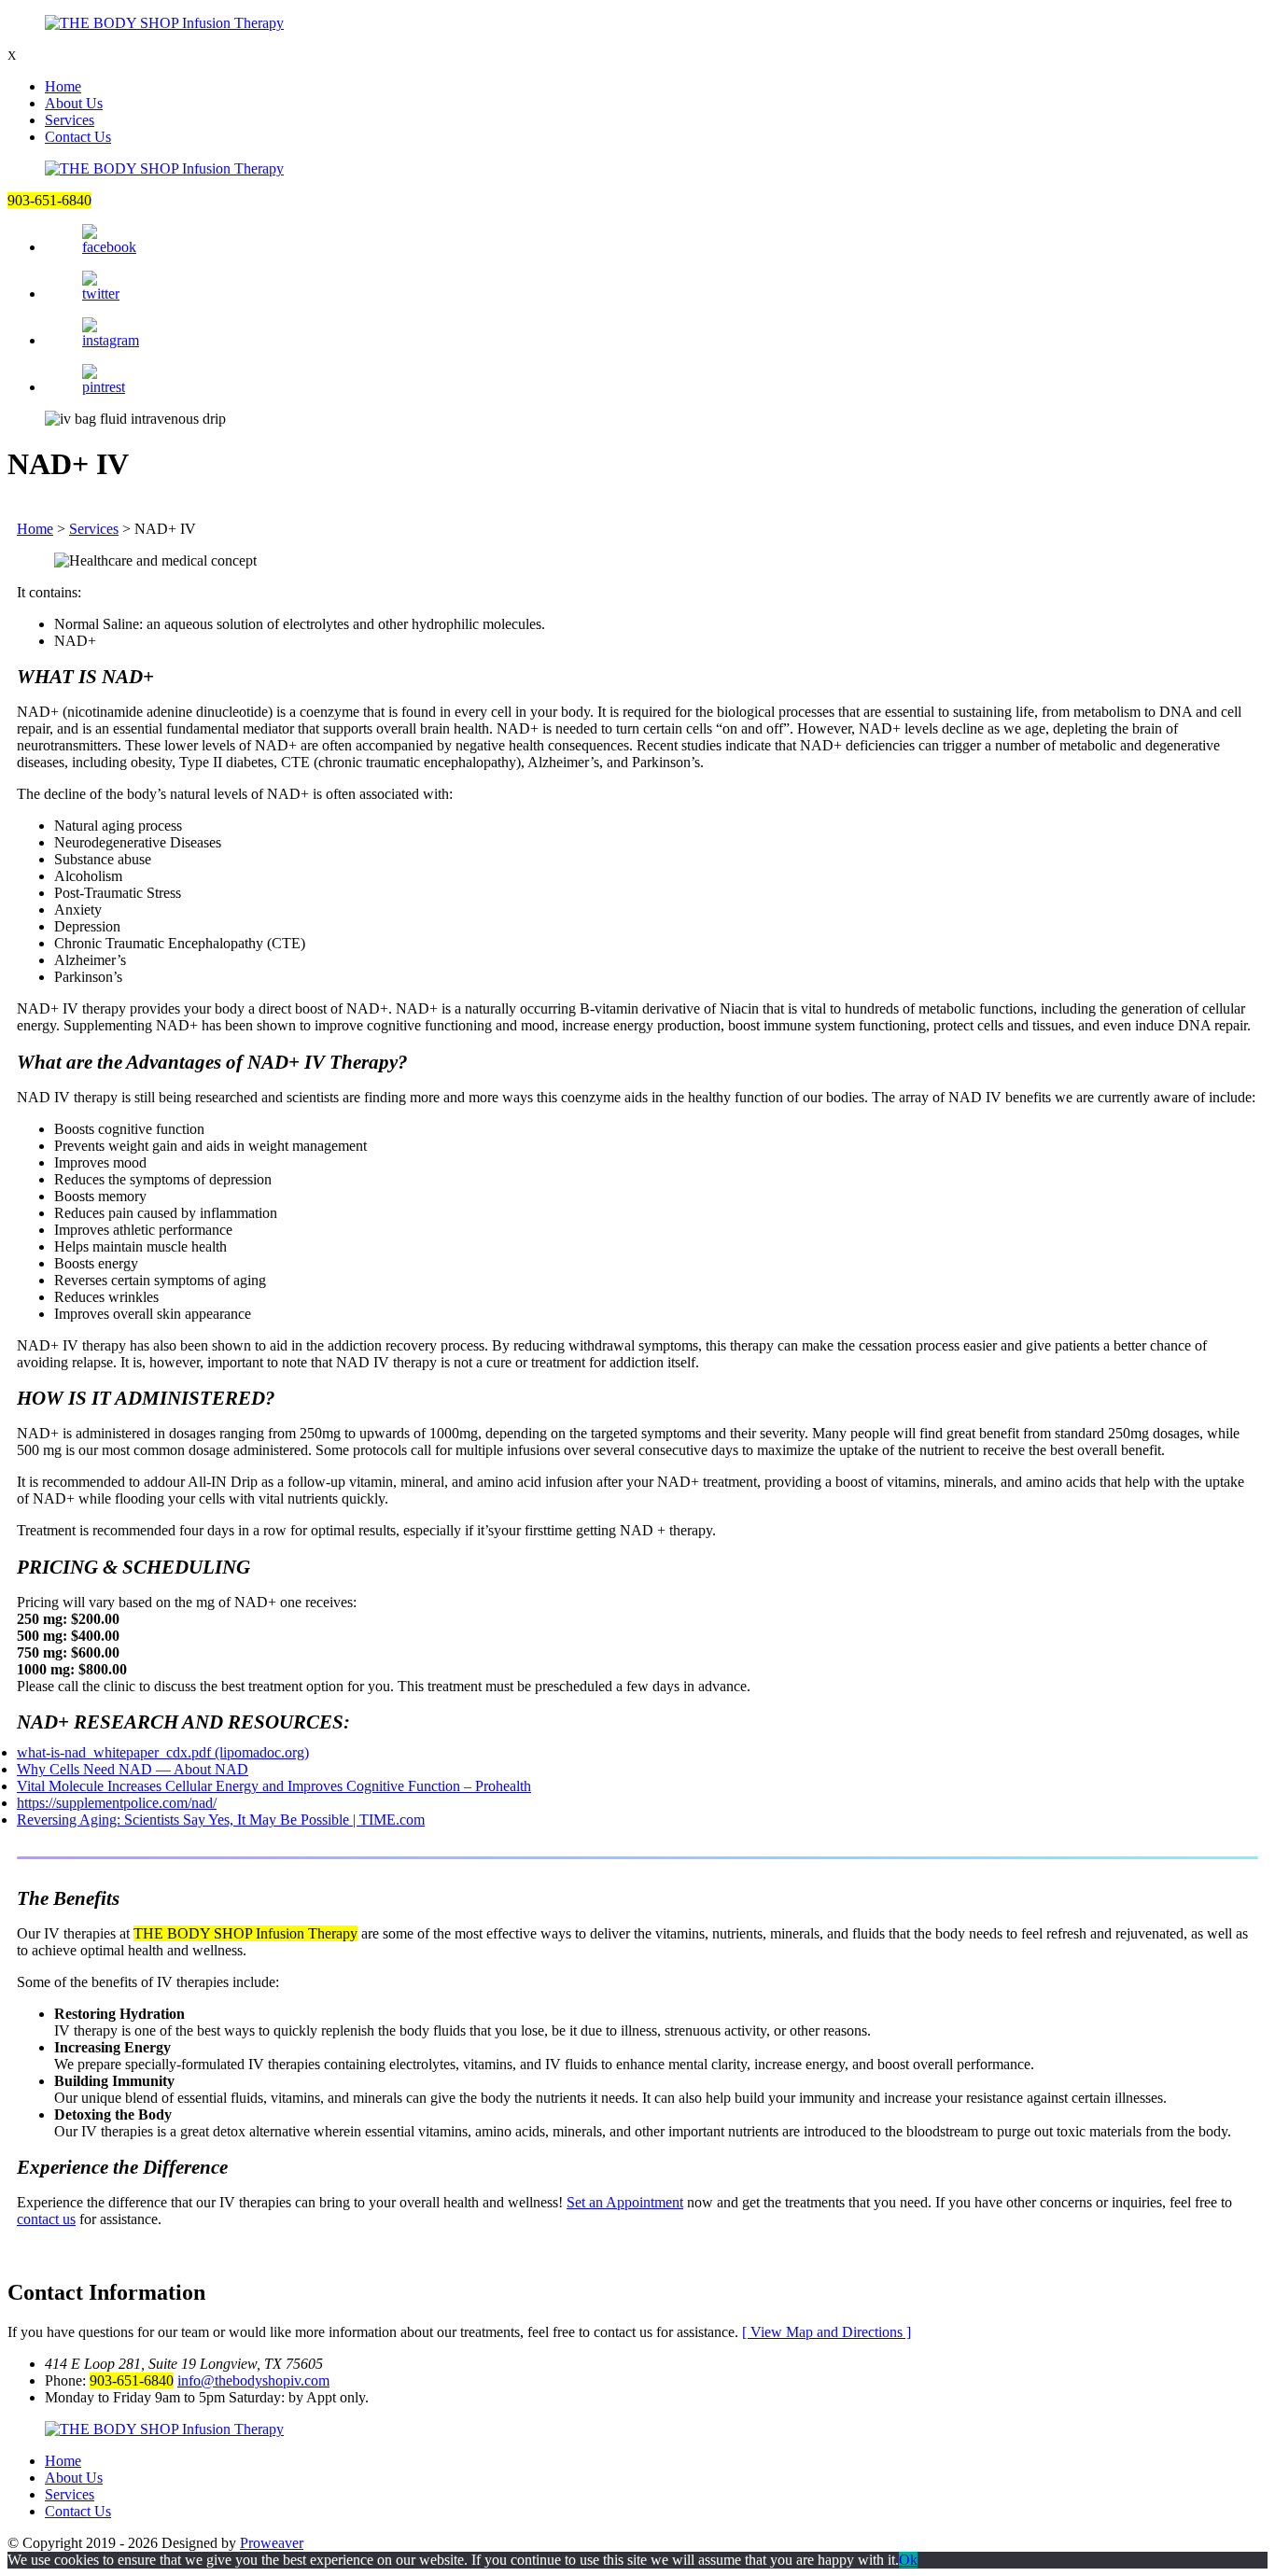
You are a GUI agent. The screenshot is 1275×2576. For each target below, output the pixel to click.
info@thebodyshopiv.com (253, 2380)
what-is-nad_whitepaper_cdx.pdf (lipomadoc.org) (163, 1752)
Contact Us (78, 137)
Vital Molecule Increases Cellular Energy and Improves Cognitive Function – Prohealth (274, 1786)
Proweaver (272, 2543)
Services (70, 120)
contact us (46, 2219)
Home (63, 86)
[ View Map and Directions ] (827, 2332)
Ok (908, 2560)
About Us (74, 103)
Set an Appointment (625, 2202)
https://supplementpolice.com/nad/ (117, 1803)
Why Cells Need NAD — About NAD (133, 1769)
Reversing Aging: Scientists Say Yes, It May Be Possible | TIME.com (221, 1820)
